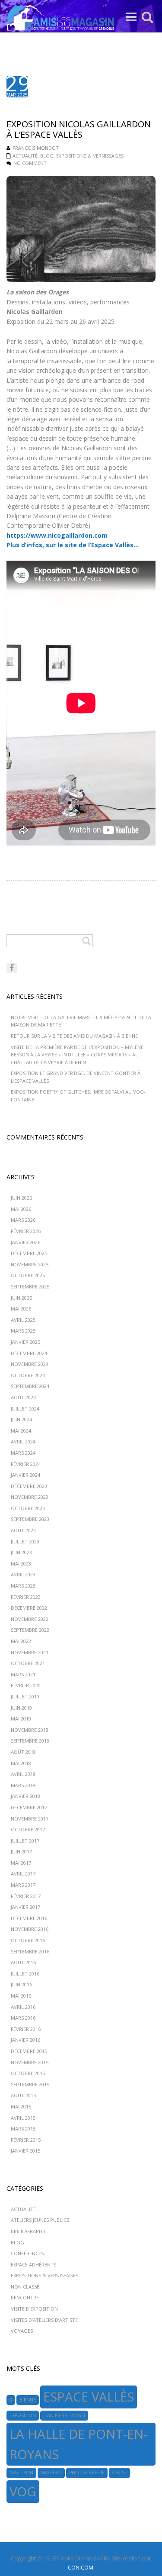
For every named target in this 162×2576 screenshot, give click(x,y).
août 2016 (23, 1962)
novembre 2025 (30, 1264)
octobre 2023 (28, 1508)
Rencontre (25, 2297)
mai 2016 (21, 1996)
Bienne (28, 2400)
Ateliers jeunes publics (40, 2220)
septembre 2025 (30, 1286)
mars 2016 (23, 2018)
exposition (23, 2415)
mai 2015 (21, 2106)
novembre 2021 (30, 1652)
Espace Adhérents (33, 2264)
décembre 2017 (29, 1807)
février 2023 (26, 1597)
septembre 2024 (30, 1386)
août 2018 (23, 1752)
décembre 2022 (29, 1608)
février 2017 (26, 1896)
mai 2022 (21, 1641)
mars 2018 (23, 1785)
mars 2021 (23, 1674)
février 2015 (26, 2140)
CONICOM (81, 2567)
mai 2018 (21, 1763)
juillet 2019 (25, 1696)
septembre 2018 (30, 1741)
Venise (119, 2473)
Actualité (25, 156)
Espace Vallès (89, 2397)
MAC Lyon (21, 2473)
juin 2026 (21, 1198)
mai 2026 (21, 1209)
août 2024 (23, 1397)
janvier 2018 (25, 1796)
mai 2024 (21, 1431)
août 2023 (23, 1530)
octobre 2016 (28, 1940)
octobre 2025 (28, 1275)
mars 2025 (23, 1331)
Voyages (22, 2331)
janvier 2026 (25, 1242)
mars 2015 (23, 2129)
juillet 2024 (25, 1409)
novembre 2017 (30, 1819)
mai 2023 (21, 1564)
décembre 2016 (29, 1918)
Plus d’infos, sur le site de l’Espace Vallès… (73, 545)
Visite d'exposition (34, 2309)
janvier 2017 (25, 1907)
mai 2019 (21, 1719)
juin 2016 (21, 1984)
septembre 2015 (30, 2084)
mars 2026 (23, 1220)
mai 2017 (21, 1863)
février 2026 (26, 1231)
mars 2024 (23, 1453)
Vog (23, 2492)
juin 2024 (21, 1419)
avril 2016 (23, 2007)
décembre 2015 (29, 2051)
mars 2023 (23, 1586)
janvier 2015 (25, 2151)
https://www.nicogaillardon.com (57, 535)
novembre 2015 (30, 2062)
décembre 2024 (29, 1353)
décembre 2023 (29, 1486)
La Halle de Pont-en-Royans (78, 2444)
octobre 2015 (28, 2073)
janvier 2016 (25, 2040)
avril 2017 (23, 1874)
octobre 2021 (28, 1663)
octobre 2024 (28, 1375)
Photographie (87, 2473)
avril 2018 (23, 1774)
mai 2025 (21, 1309)
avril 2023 (23, 1574)
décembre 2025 (29, 1253)
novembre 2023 (30, 1497)
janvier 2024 (25, 1475)
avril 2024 (23, 1441)
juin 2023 (21, 1552)
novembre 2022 (30, 1619)
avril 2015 (23, 2118)
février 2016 (26, 2029)
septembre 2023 (30, 1519)
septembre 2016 (30, 1951)
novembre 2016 (30, 1929)
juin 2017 (21, 1851)
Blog (47, 156)
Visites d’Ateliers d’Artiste (44, 2320)
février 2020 (26, 1685)
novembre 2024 (30, 1364)
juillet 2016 (25, 1974)
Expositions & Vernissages (90, 156)
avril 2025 (23, 1320)
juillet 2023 (25, 1541)
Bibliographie (29, 2231)
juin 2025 (21, 1298)
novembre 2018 (30, 1730)
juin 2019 (21, 1708)
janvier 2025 (25, 1342)
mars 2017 (23, 1885)
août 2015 (23, 2095)
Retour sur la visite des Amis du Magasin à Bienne (74, 1036)
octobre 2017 (28, 1829)
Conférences (27, 2253)
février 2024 (26, 1464)
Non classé (25, 2287)
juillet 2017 (25, 1841)
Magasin (51, 2473)
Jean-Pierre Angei (64, 2415)
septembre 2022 (30, 1630)
